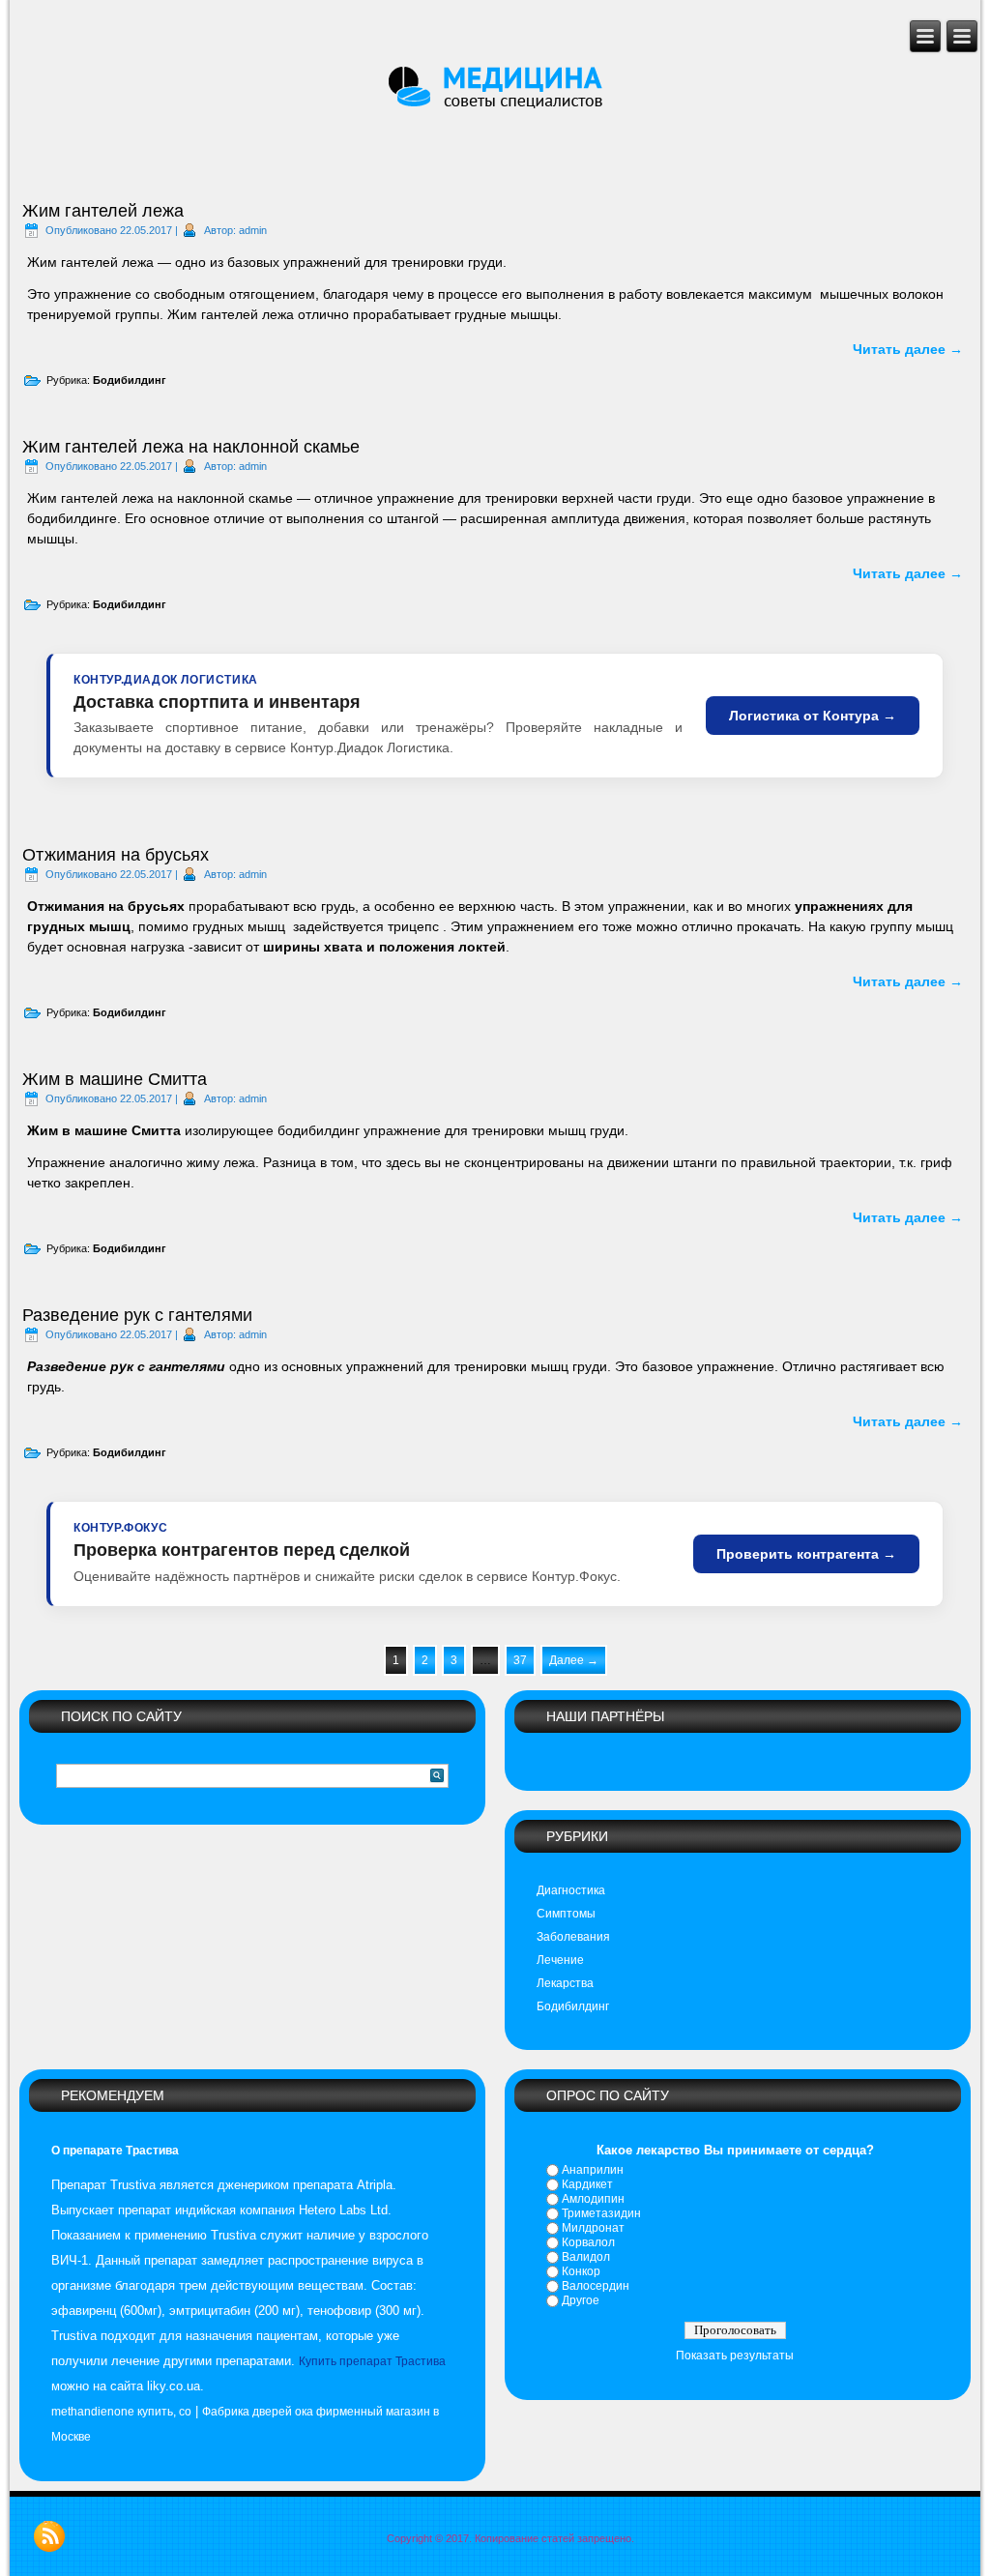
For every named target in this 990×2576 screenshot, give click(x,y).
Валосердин (596, 2286)
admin (253, 230)
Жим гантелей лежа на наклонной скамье (191, 447)
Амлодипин (593, 2199)
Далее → (574, 1660)
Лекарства (565, 1983)
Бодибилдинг (130, 380)
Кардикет (587, 2184)
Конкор (581, 2271)
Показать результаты (735, 2356)
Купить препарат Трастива (372, 2361)
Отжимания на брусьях (116, 855)
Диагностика (571, 1890)
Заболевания (573, 1937)
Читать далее (908, 349)
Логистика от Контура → (813, 716)
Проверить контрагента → (806, 1554)
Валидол (586, 2257)
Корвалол (588, 2242)
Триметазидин (601, 2213)
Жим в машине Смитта (115, 1079)
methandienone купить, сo (121, 2412)
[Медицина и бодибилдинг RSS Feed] (49, 2536)
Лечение (560, 1960)
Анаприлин (593, 2170)
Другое (581, 2300)
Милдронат (593, 2228)
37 (520, 1660)
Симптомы (566, 1914)
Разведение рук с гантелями (137, 1315)
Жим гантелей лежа (103, 211)
